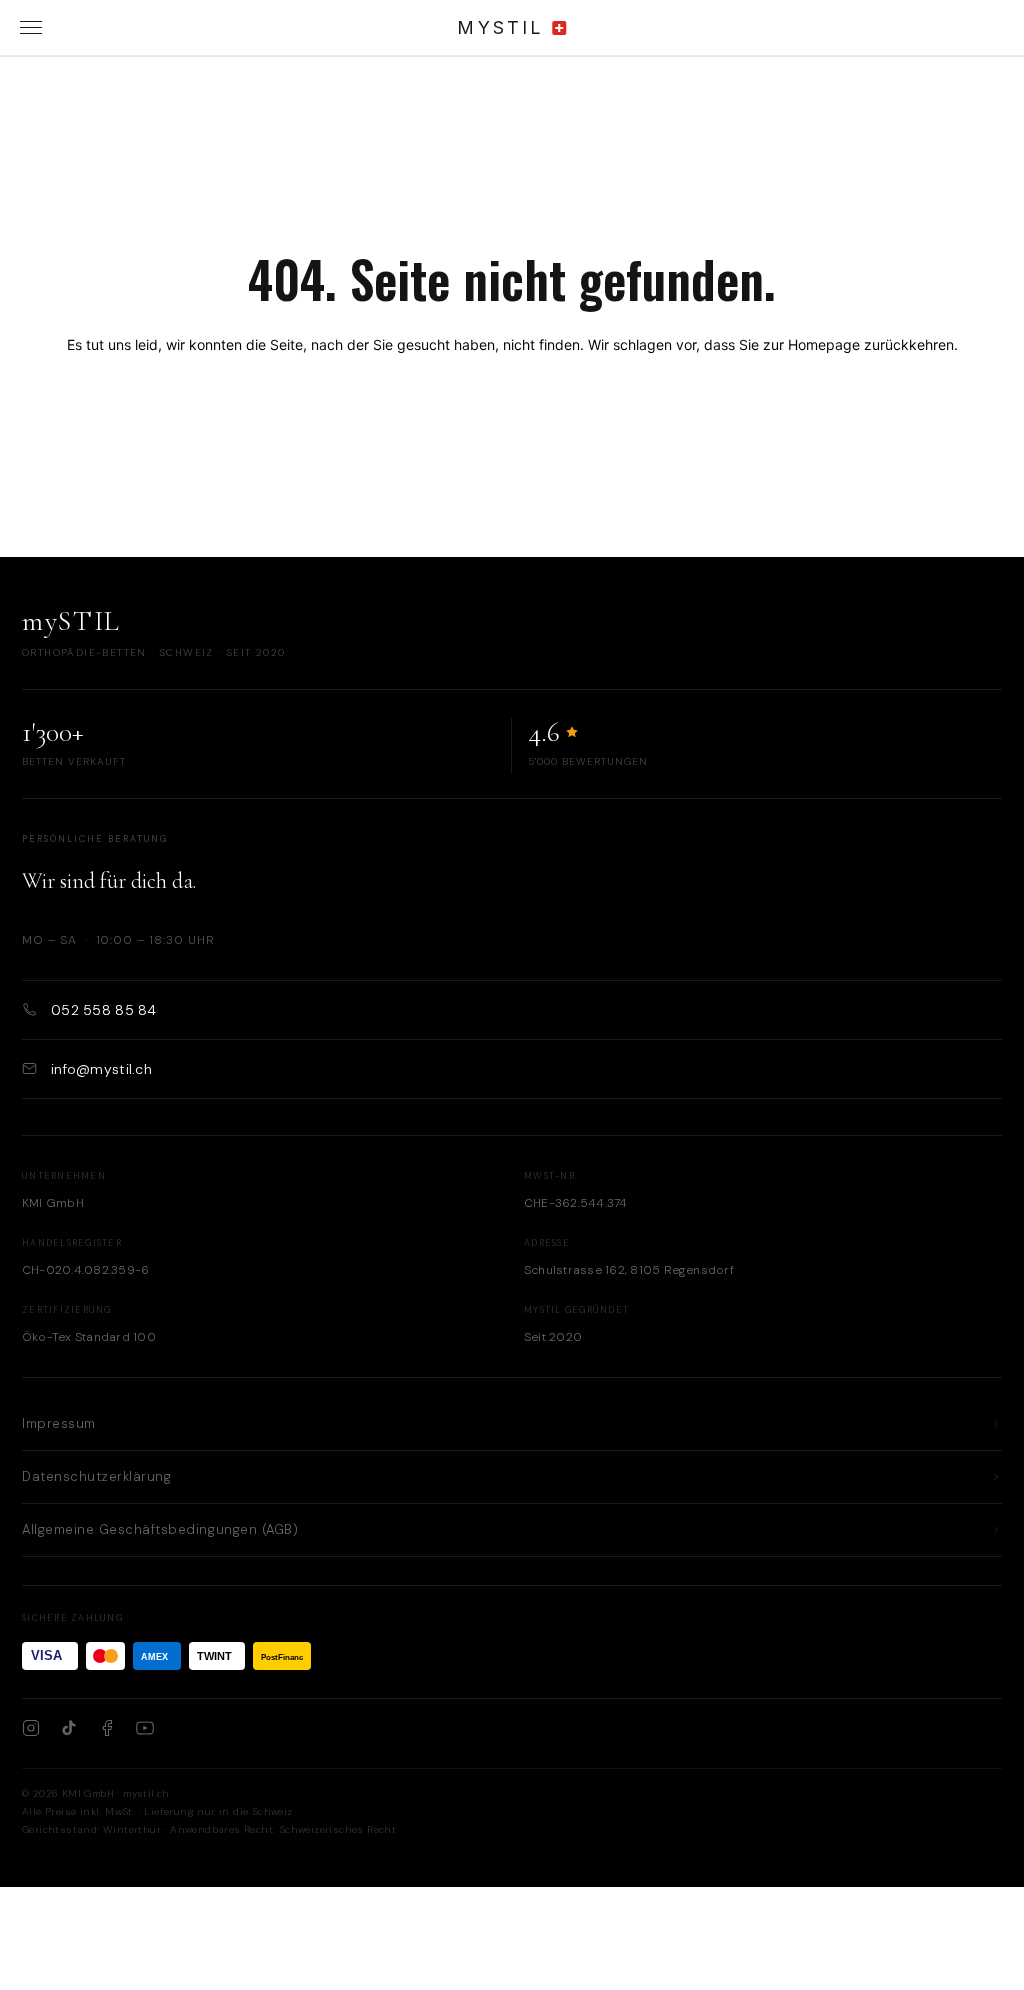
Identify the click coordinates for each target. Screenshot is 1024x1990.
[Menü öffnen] (31, 28)
